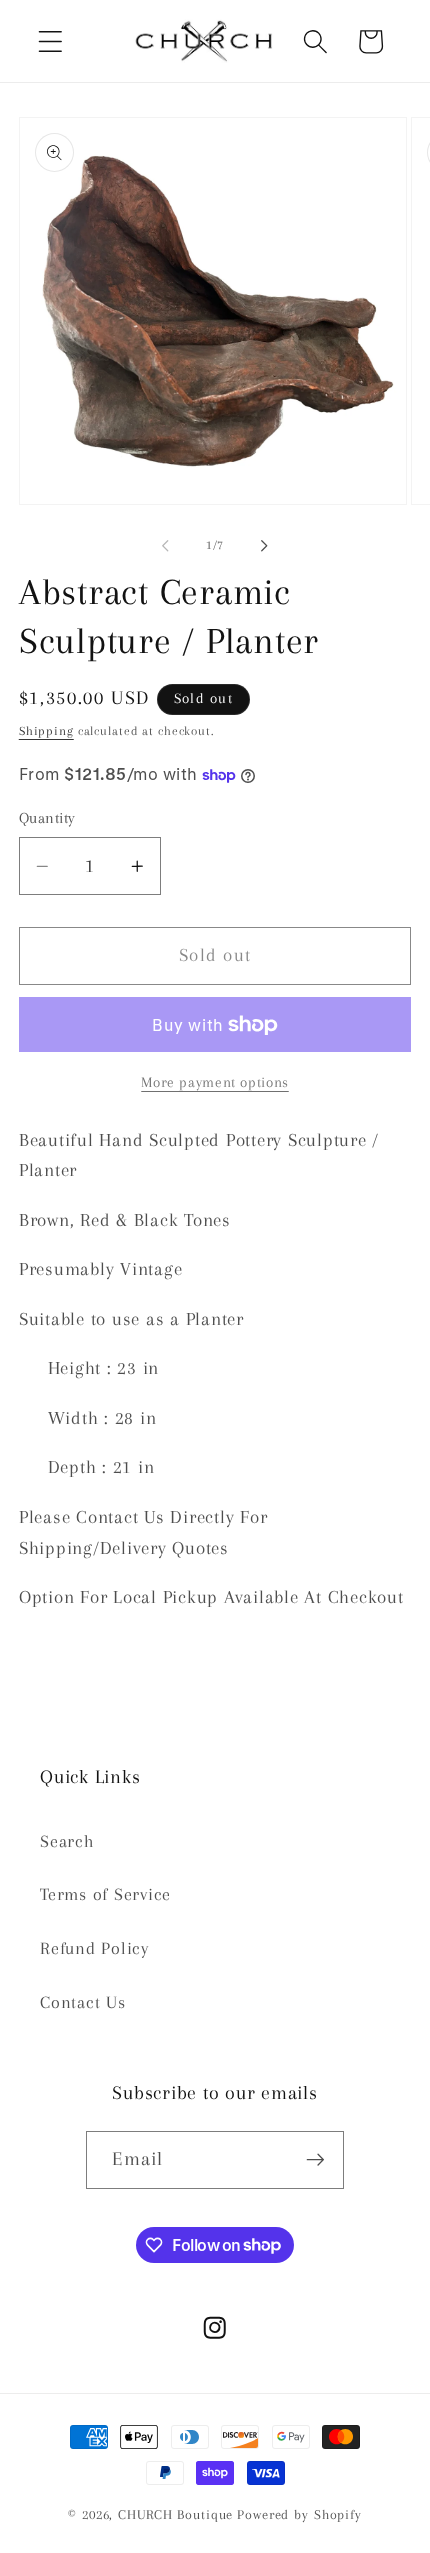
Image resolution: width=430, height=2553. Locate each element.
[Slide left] (166, 546)
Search (67, 1841)
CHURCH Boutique (175, 2514)
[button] (50, 41)
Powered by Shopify (299, 2514)
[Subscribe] (315, 2160)
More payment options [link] (215, 1082)
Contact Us (83, 2002)
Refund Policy (94, 1948)
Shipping (46, 731)
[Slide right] (265, 546)
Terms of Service (105, 1894)
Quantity (47, 818)
